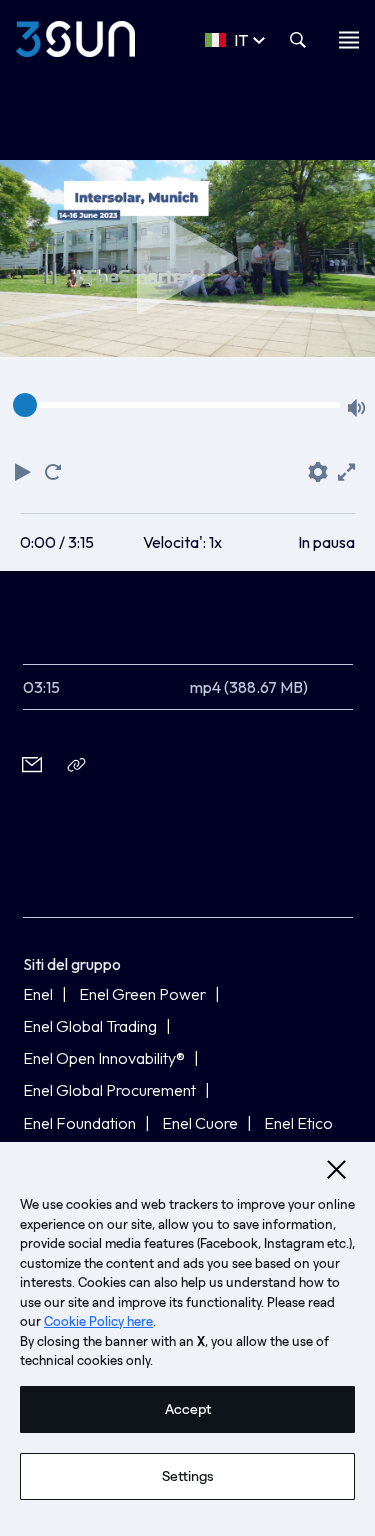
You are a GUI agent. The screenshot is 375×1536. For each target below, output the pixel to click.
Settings (188, 1476)
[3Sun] (75, 39)
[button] (25, 469)
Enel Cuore (200, 1123)
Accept (188, 1409)
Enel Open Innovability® (104, 1058)
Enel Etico (298, 1123)
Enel (38, 994)
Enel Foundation (79, 1123)
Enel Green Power (142, 994)
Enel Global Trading (90, 1026)
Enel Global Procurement (109, 1090)
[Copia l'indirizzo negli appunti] (77, 764)
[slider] (25, 405)
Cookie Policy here (98, 1321)
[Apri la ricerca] (298, 40)
